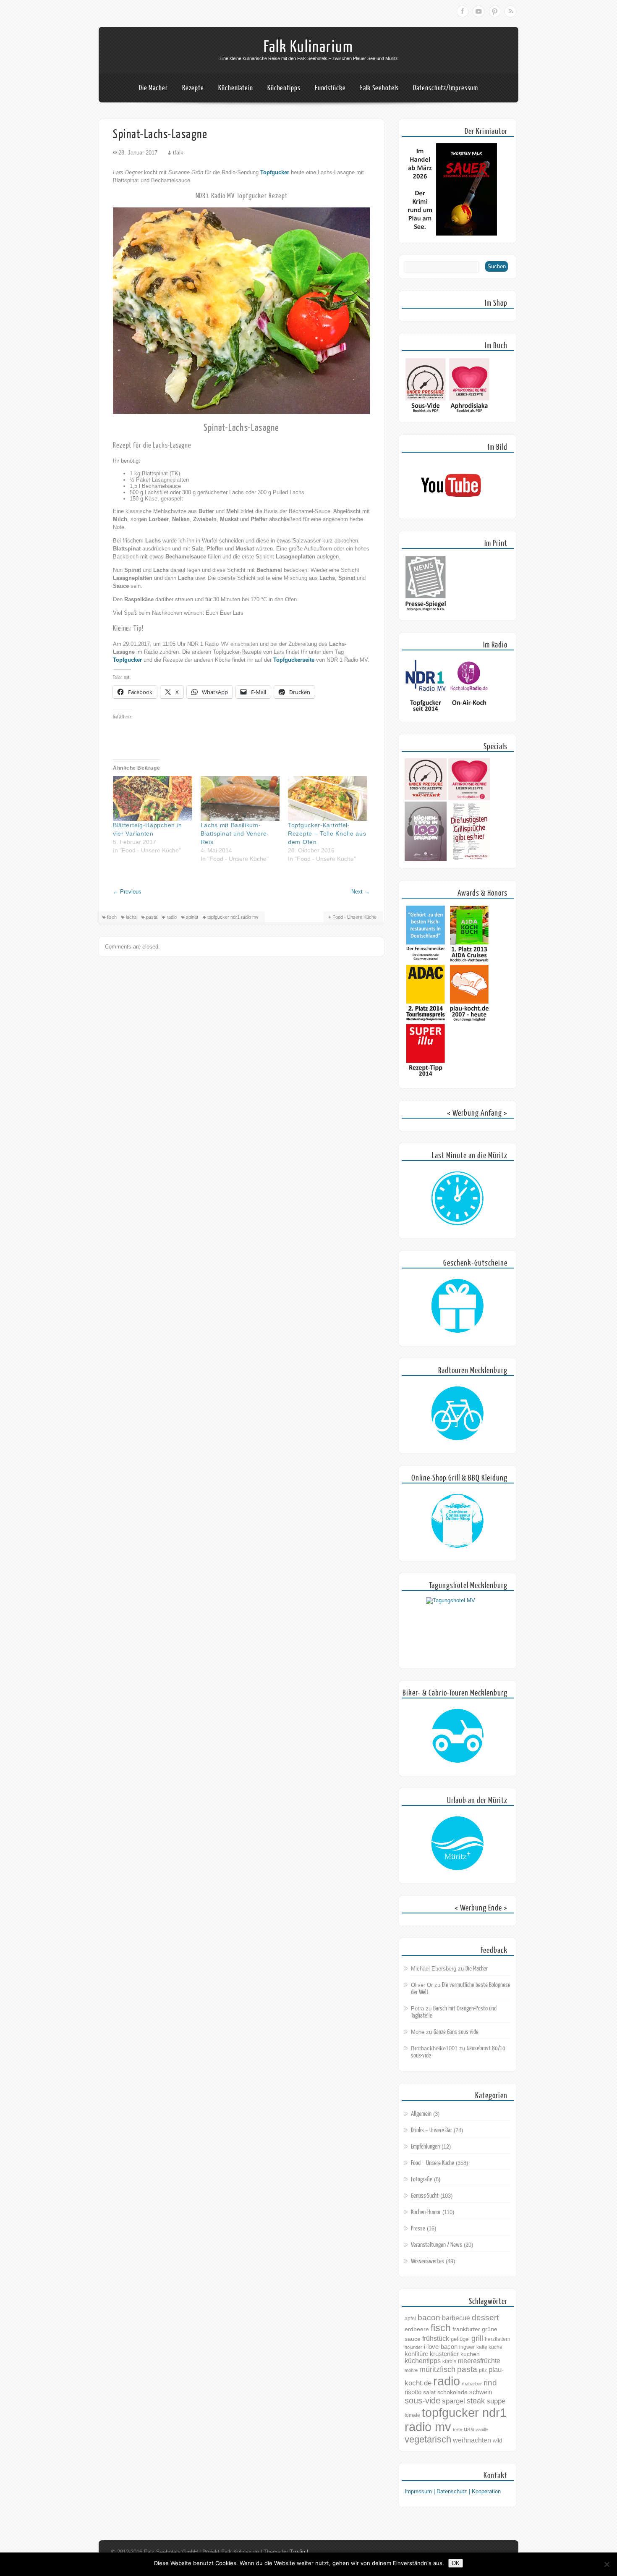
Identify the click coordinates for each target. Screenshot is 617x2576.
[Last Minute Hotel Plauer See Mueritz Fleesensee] (458, 1199)
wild (497, 2441)
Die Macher (153, 88)
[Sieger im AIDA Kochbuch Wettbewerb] (469, 961)
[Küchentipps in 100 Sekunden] (426, 859)
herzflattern (498, 2339)
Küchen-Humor (426, 2212)
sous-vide (422, 2400)
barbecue (456, 2318)
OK (456, 2563)
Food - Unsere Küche (354, 917)
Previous (127, 892)
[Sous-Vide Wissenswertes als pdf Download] (426, 413)
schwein (481, 2392)
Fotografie (422, 2179)
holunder (413, 2347)
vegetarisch (428, 2439)
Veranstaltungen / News (437, 2245)
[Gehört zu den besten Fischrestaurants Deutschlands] (426, 961)
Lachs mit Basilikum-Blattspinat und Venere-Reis (235, 833)
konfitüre (416, 2354)
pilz (483, 2370)
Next (361, 892)
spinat (192, 917)
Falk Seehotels (380, 88)
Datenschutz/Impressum (446, 88)
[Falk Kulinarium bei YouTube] (451, 510)
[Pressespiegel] (426, 611)
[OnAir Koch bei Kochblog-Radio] (469, 713)
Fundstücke (330, 88)
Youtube (478, 11)
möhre (411, 2370)
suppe (496, 2401)
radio (172, 917)
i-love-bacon (441, 2347)
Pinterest (494, 11)
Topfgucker (275, 172)
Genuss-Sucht (425, 2196)
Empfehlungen (425, 2147)
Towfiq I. (300, 2552)
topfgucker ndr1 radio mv (233, 917)
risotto (413, 2392)
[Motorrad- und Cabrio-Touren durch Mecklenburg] (458, 1736)
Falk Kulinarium (308, 47)
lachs (131, 917)
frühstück (436, 2338)
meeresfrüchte (479, 2361)
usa (469, 2429)
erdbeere (417, 2329)
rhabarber (472, 2384)
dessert (485, 2318)
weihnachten (472, 2440)
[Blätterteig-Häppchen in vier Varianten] (153, 799)
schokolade (452, 2392)
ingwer (467, 2347)
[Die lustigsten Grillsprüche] (469, 859)
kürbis (449, 2361)
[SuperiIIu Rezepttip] (426, 1079)
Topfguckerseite (294, 660)
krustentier (444, 2354)
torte (458, 2429)
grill (477, 2338)
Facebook (463, 11)
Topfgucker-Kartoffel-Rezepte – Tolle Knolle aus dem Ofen (327, 833)
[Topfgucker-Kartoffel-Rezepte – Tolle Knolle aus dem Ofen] (328, 799)
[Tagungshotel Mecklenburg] (458, 1629)
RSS (510, 11)
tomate (412, 2415)
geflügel (460, 2339)
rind (490, 2382)
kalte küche (489, 2347)
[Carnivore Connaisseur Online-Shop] (458, 1521)
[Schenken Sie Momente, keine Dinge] (458, 1306)
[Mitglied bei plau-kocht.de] (469, 1020)
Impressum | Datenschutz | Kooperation (453, 2491)
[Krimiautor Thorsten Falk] (451, 234)
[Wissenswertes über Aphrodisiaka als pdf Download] (469, 413)
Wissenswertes (427, 2261)
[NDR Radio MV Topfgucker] (426, 713)
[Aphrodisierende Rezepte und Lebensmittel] (469, 798)
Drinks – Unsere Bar (431, 2130)
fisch (112, 917)
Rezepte (193, 88)
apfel (410, 2319)
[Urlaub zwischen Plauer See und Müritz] (458, 1844)
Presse (418, 2229)
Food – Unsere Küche (433, 2163)
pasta (152, 917)
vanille (482, 2429)
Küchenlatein (236, 88)
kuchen (470, 2354)
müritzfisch (437, 2369)
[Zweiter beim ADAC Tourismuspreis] (426, 1020)
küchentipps (423, 2361)
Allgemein (421, 2114)
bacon (429, 2318)
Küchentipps (284, 88)
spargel (454, 2401)
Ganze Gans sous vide (456, 2032)
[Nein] (607, 2564)
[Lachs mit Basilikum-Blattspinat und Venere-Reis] (240, 799)
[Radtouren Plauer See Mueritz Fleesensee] (458, 1414)
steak (476, 2401)
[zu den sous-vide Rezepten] (426, 798)
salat (429, 2392)
